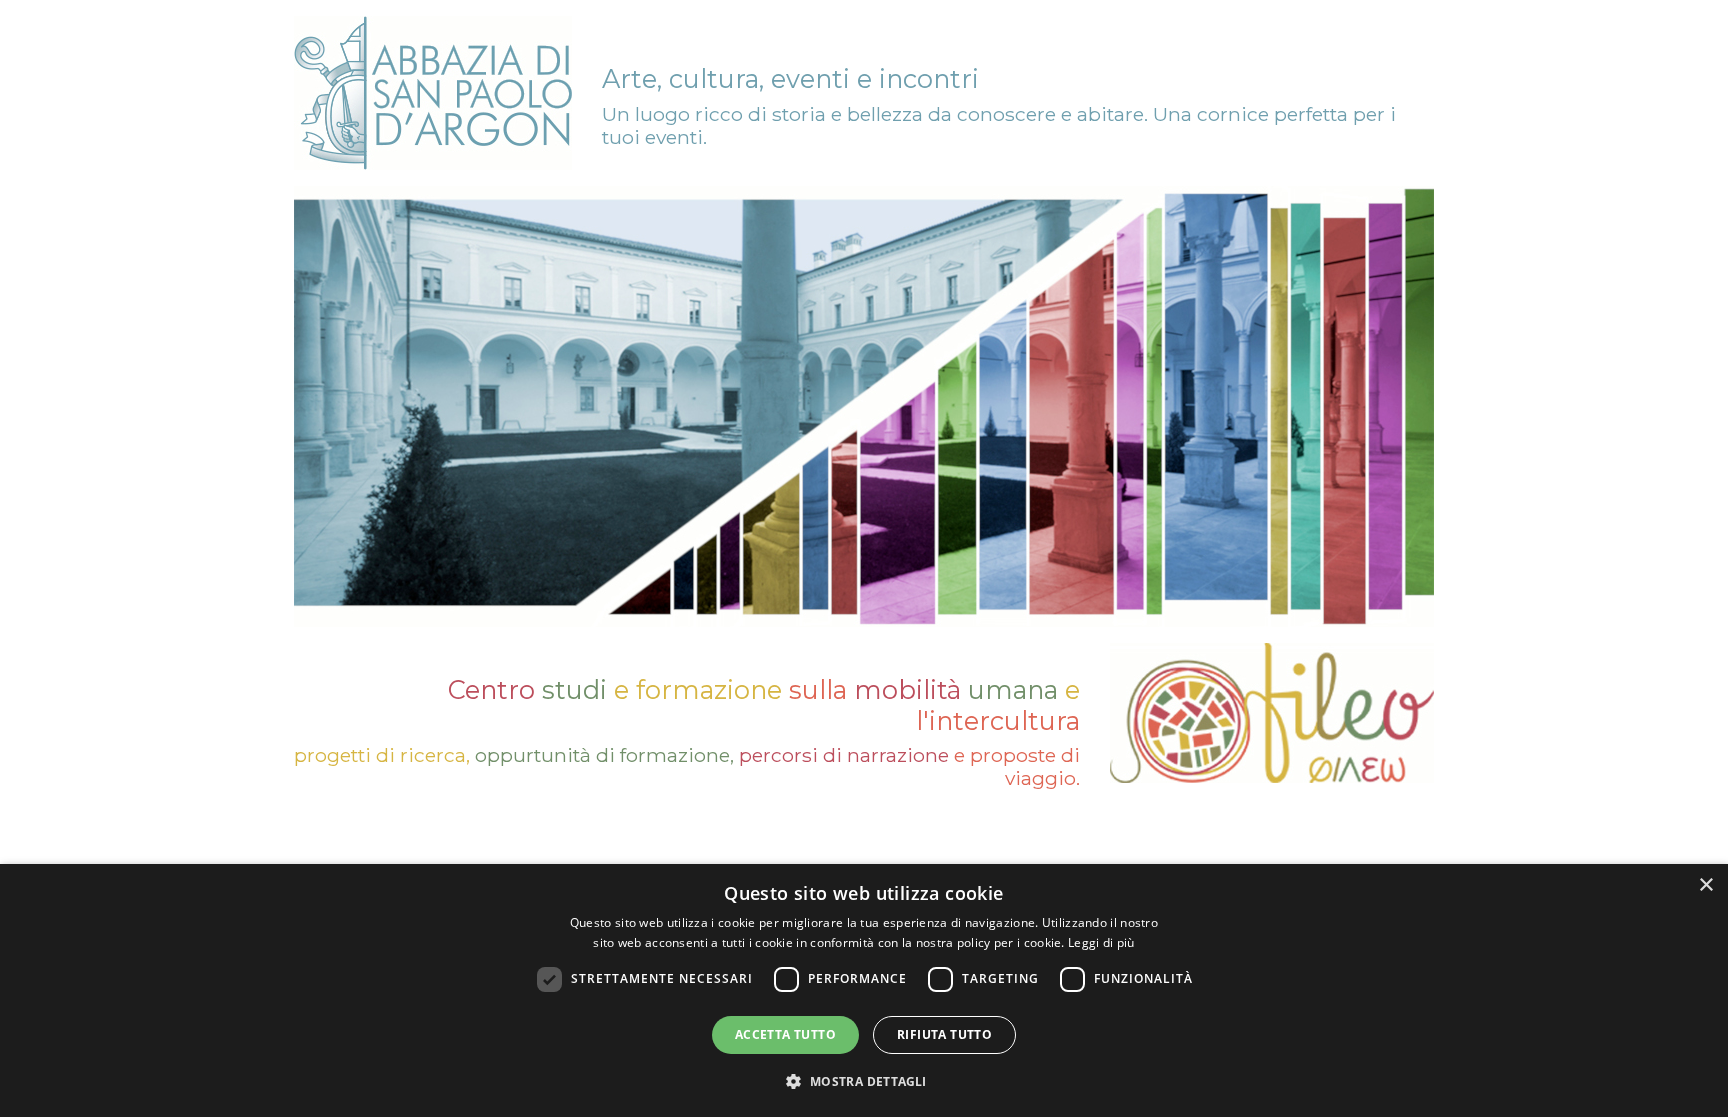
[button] (863, 1081)
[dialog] (864, 990)
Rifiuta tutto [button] (944, 1034)
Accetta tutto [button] (785, 1034)
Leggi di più (1101, 942)
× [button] (1705, 885)
